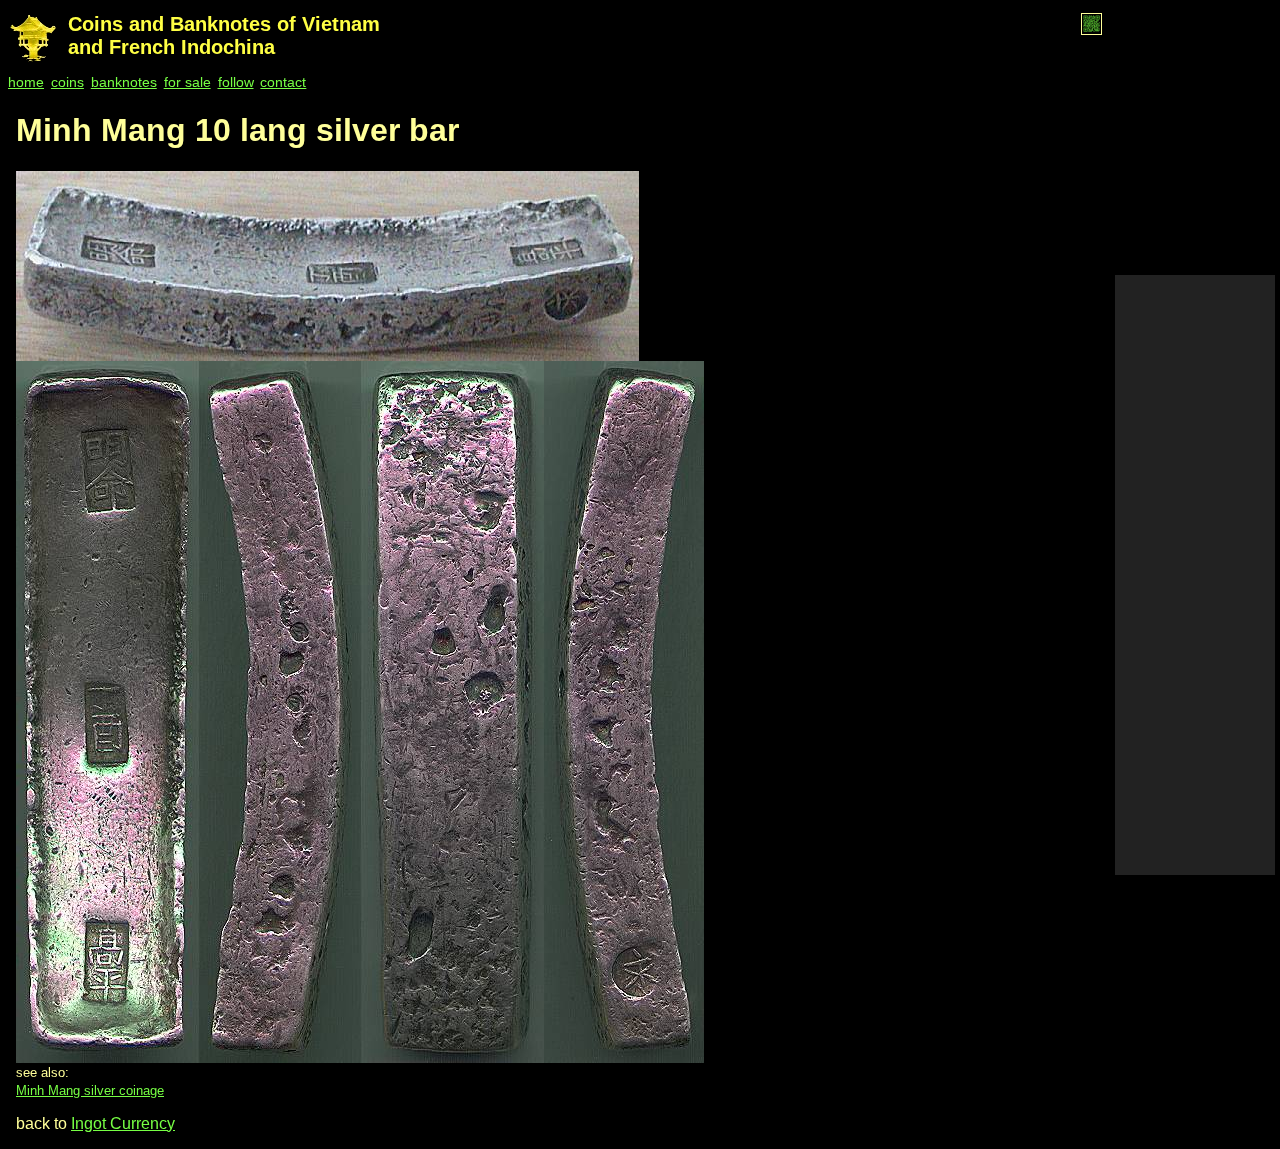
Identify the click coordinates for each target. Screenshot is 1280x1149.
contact (283, 82)
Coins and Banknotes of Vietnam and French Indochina (224, 35)
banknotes (124, 82)
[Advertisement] (1195, 575)
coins (67, 82)
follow (236, 82)
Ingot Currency (123, 1123)
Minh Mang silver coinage (90, 1090)
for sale (187, 82)
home (26, 82)
